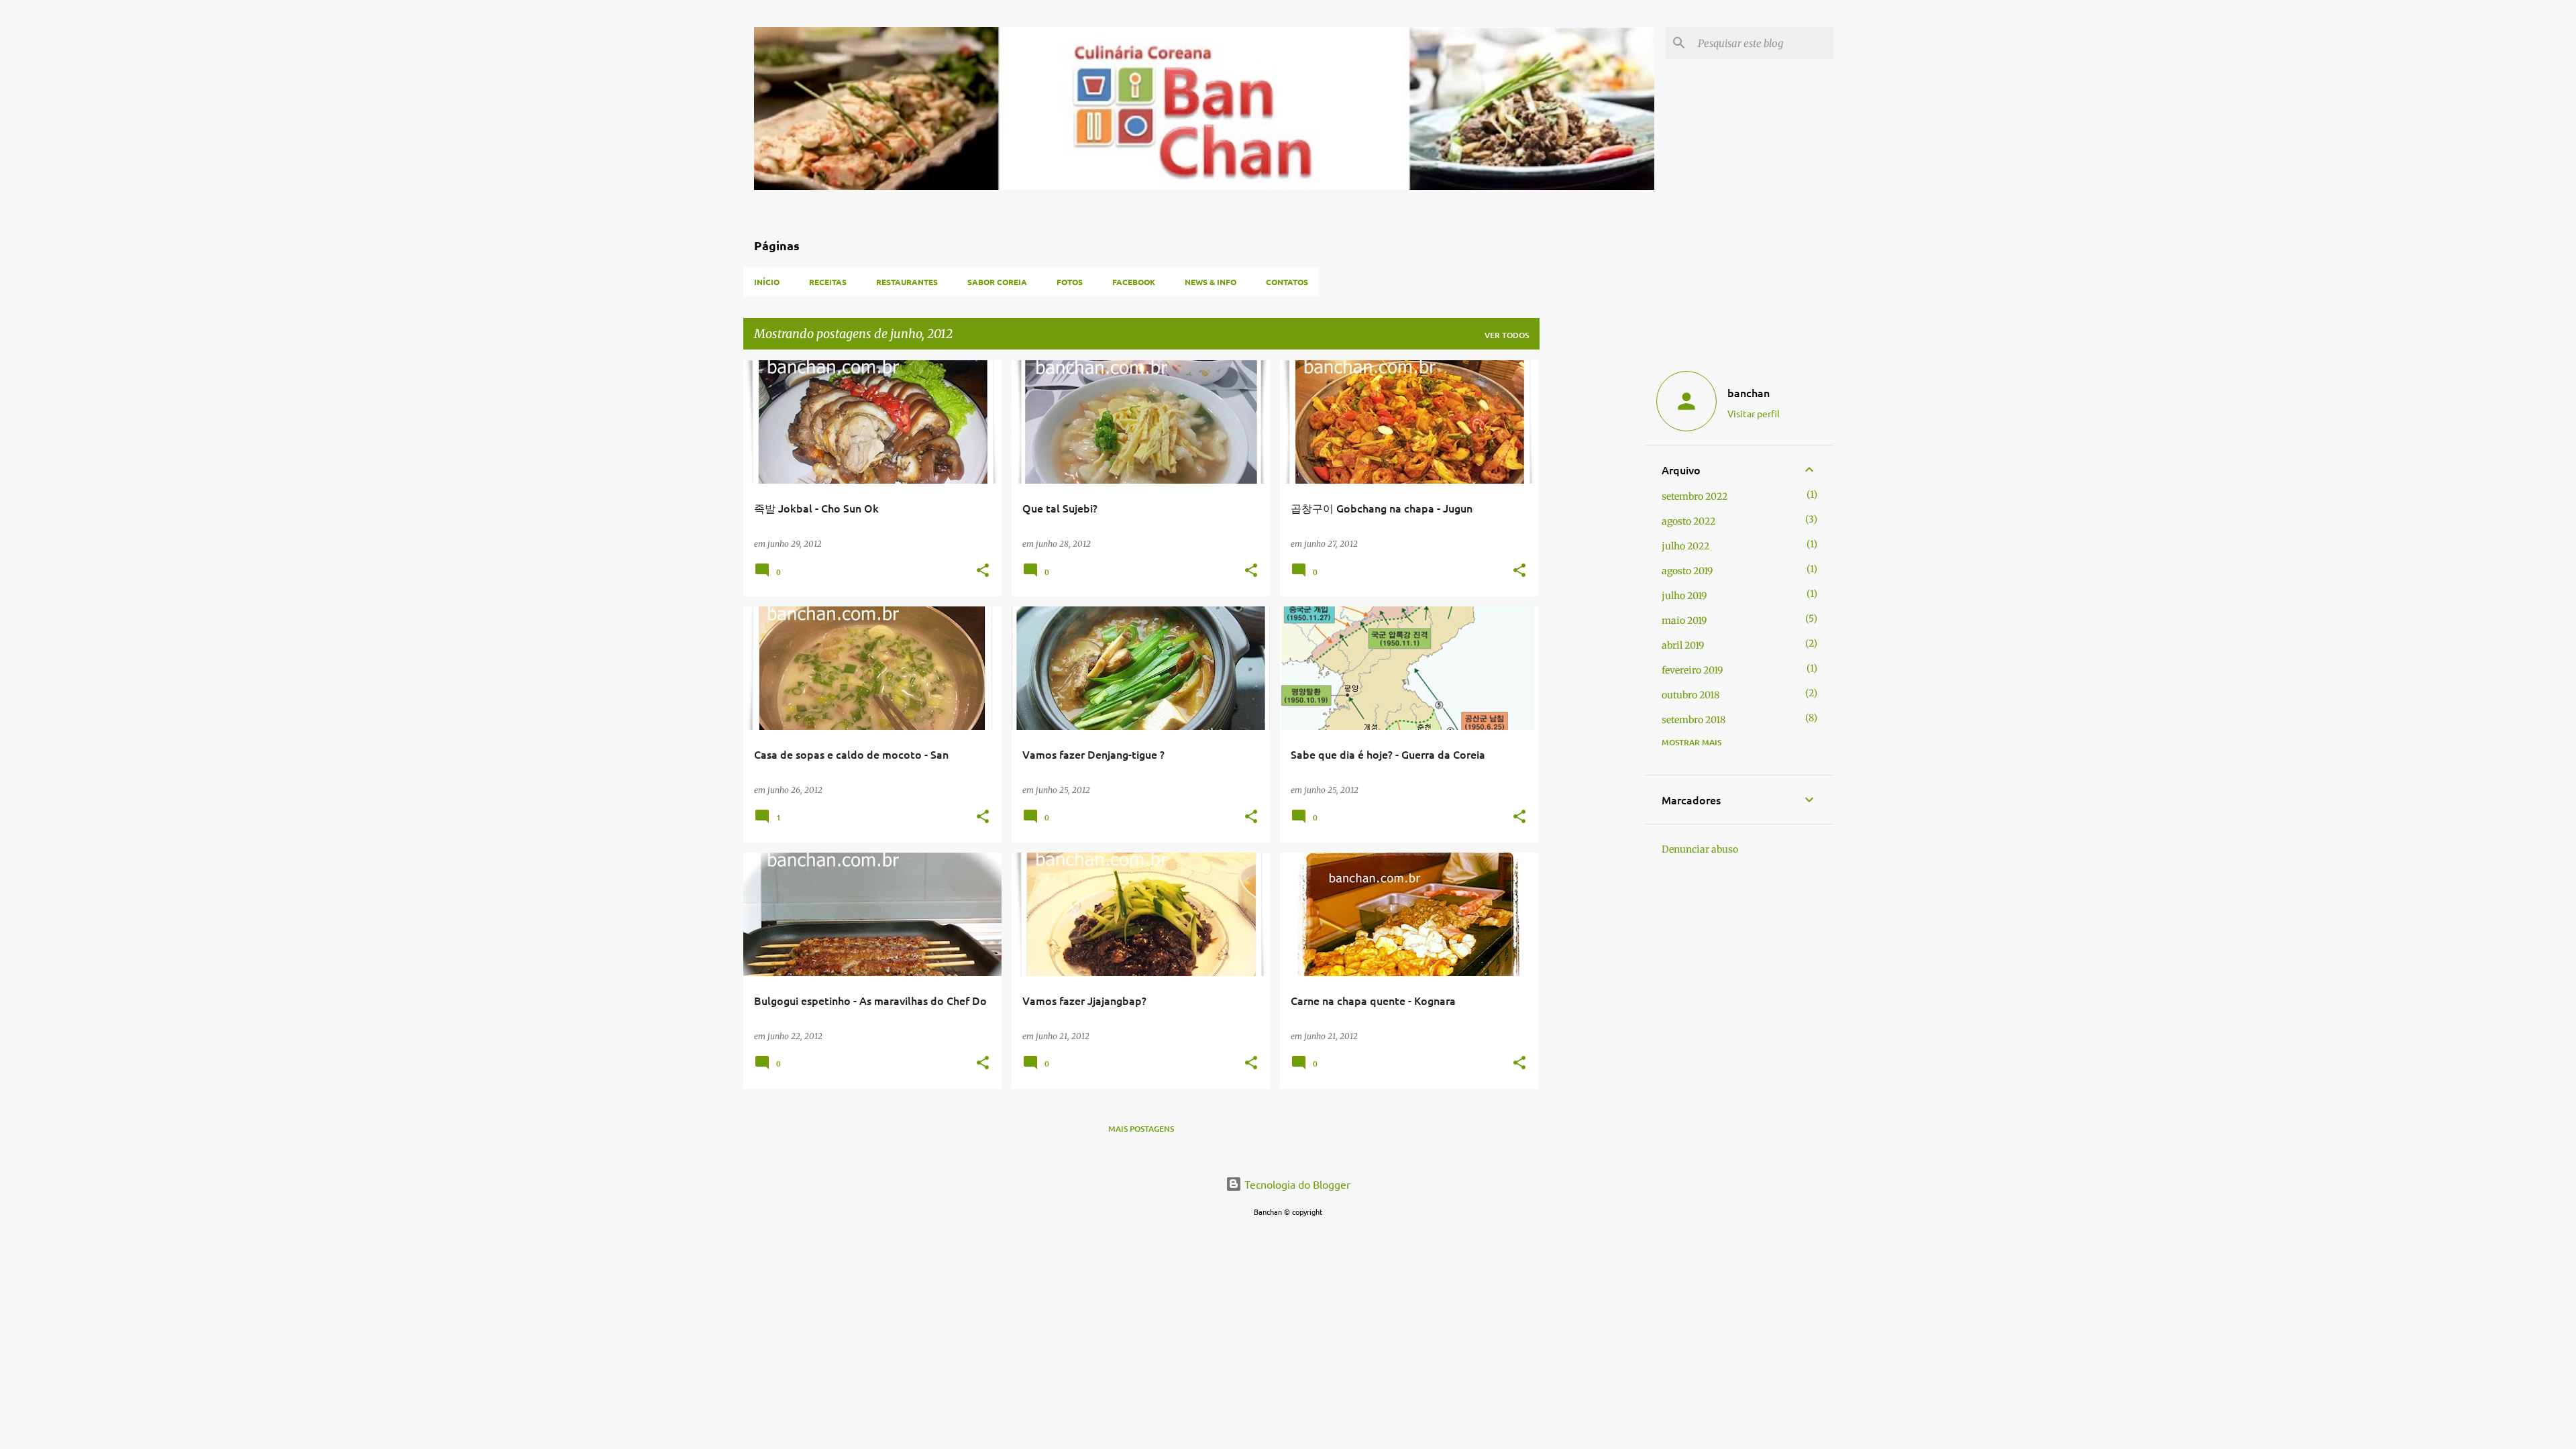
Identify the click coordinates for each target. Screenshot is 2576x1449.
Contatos (1287, 282)
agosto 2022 (1688, 521)
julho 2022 (1685, 546)
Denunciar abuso (1700, 849)
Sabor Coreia (997, 282)
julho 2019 (1684, 596)
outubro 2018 (1690, 695)
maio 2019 (1684, 621)
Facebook (1134, 282)
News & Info (1211, 282)
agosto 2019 (1687, 571)
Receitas (828, 282)
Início (767, 282)
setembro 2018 (1694, 720)
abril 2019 (1683, 645)
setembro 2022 (1695, 496)
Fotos (1070, 282)
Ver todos (1507, 335)
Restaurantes (907, 282)
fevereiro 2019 (1692, 670)
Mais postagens (1141, 1129)
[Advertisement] (1593, 561)
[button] (983, 571)
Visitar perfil (1754, 413)
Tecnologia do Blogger (1296, 1184)
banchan (1749, 392)
